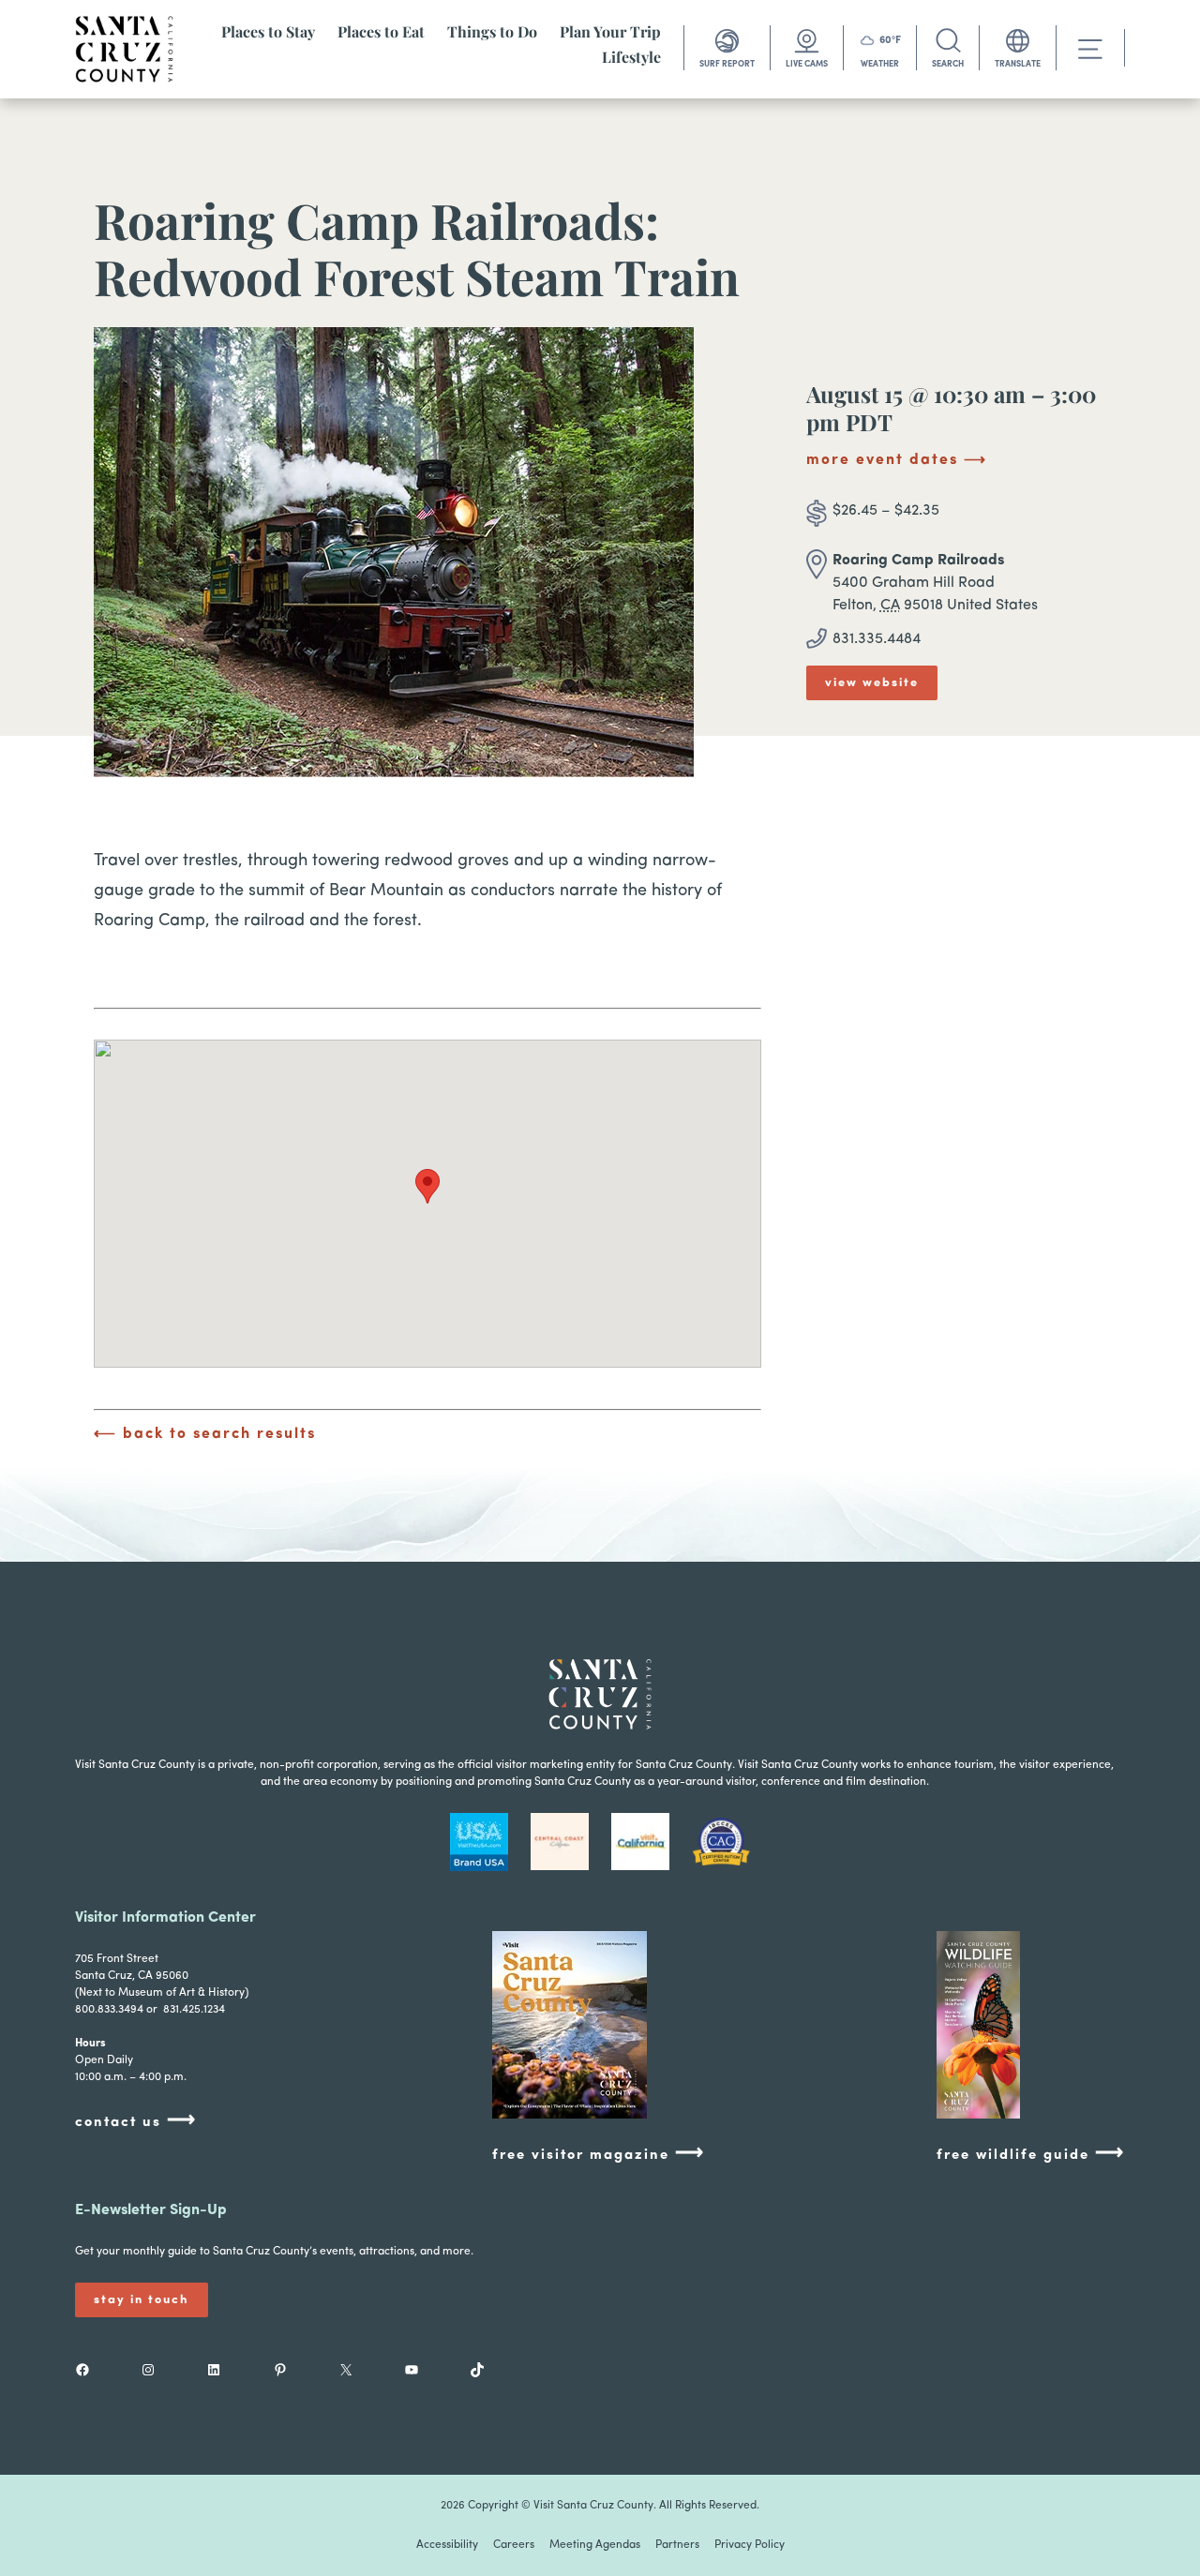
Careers (514, 2545)
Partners (677, 2545)
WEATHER (880, 64)
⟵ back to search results (205, 1434)
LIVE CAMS (807, 64)
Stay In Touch (142, 2300)
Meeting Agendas (595, 2545)
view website (872, 683)
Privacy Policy (750, 2545)
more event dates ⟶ (897, 460)
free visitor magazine (599, 2154)
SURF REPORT (727, 64)
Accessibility (447, 2545)
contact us (136, 2121)
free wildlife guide (1031, 2154)
